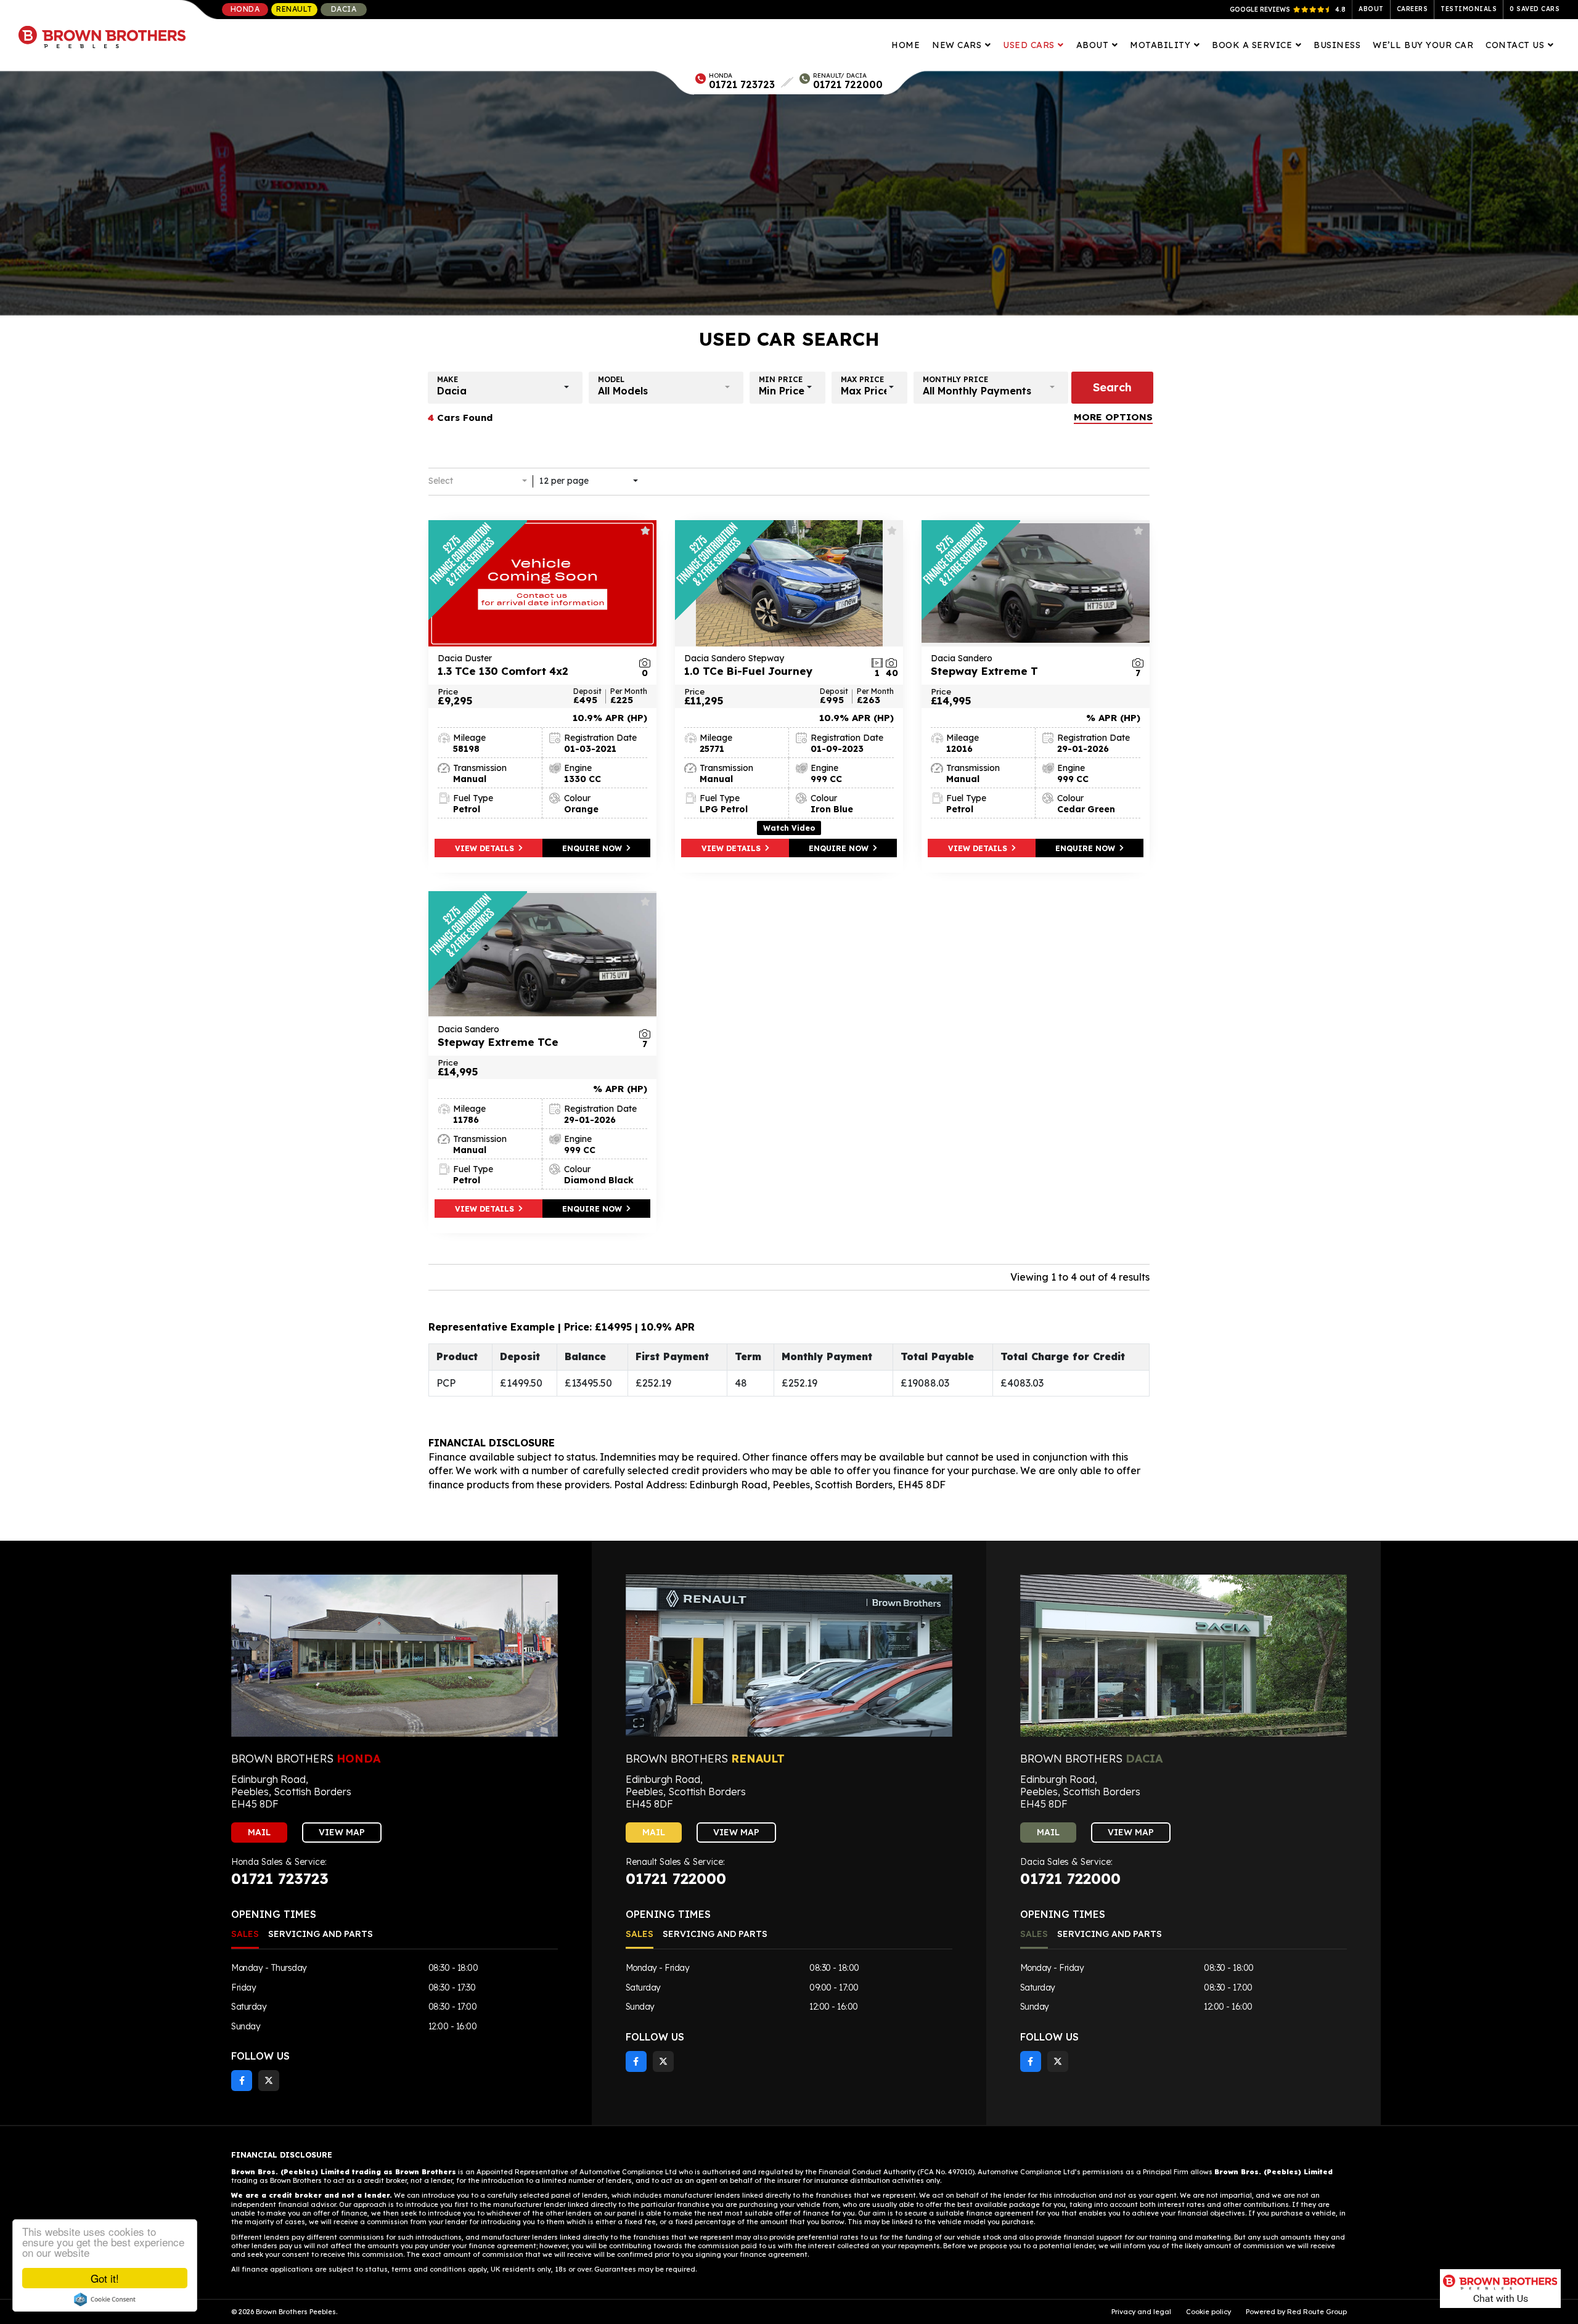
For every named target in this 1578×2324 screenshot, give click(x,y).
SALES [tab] (245, 1934)
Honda (245, 9)
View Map (342, 1832)
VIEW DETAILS (486, 848)
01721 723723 (742, 84)
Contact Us (1516, 45)
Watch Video (789, 828)
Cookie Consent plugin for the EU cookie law (105, 2299)
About (1371, 9)
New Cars (958, 45)
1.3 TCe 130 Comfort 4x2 (503, 665)
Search (1112, 387)
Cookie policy (1208, 2312)
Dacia (344, 9)
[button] (505, 388)
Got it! (105, 2278)
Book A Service (1253, 45)
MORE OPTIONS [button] (1113, 417)
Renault (294, 9)
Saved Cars (1535, 9)
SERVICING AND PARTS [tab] (321, 1934)
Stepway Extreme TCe (498, 1036)
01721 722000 (848, 84)
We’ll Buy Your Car (1423, 45)
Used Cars (1030, 45)
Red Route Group (1317, 2312)
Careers (1412, 9)
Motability (1162, 45)
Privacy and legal (1141, 2312)
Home (906, 45)
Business (1337, 45)
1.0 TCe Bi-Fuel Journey (749, 665)
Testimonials (1469, 9)
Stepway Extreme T (984, 665)
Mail (259, 1832)
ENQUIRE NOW (593, 848)
